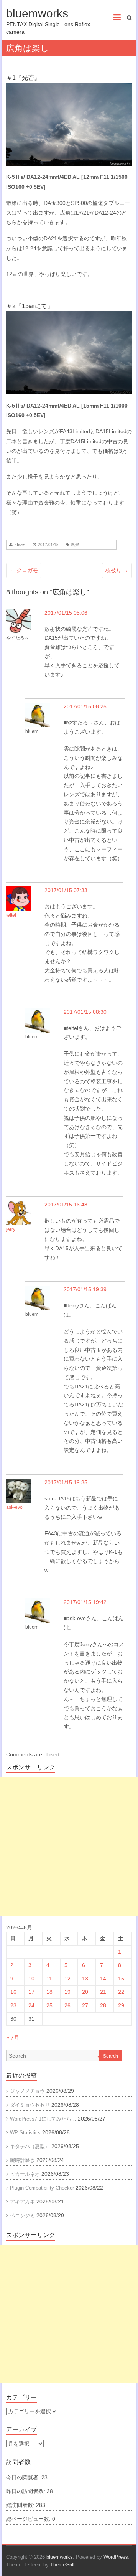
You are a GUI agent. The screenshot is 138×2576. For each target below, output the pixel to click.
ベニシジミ (22, 2215)
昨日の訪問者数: (26, 2491)
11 (49, 1979)
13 (85, 1979)
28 (103, 2005)
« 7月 (13, 2038)
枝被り (117, 570)
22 (121, 1992)
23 (13, 2005)
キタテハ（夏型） (30, 2146)
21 (103, 1992)
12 (67, 1979)
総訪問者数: (21, 2505)
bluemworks (37, 13)
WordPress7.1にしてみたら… (43, 2119)
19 (67, 1992)
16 (13, 1992)
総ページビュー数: (29, 2519)
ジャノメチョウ (27, 2091)
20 (85, 1992)
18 (49, 1992)
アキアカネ (22, 2202)
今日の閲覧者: (24, 2477)
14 (103, 1979)
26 (67, 2005)
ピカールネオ (25, 2174)
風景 (75, 545)
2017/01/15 (48, 545)
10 (31, 1979)
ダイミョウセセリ (30, 2105)
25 (49, 2005)
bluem (20, 545)
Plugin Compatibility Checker (42, 2188)
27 (85, 2005)
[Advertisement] (69, 1847)
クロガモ (24, 570)
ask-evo (14, 1507)
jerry (11, 1229)
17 (31, 1992)
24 (31, 2005)
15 (121, 1979)
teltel (11, 915)
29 (121, 2005)
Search (111, 2056)
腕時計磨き (22, 2160)
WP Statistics (25, 2133)
